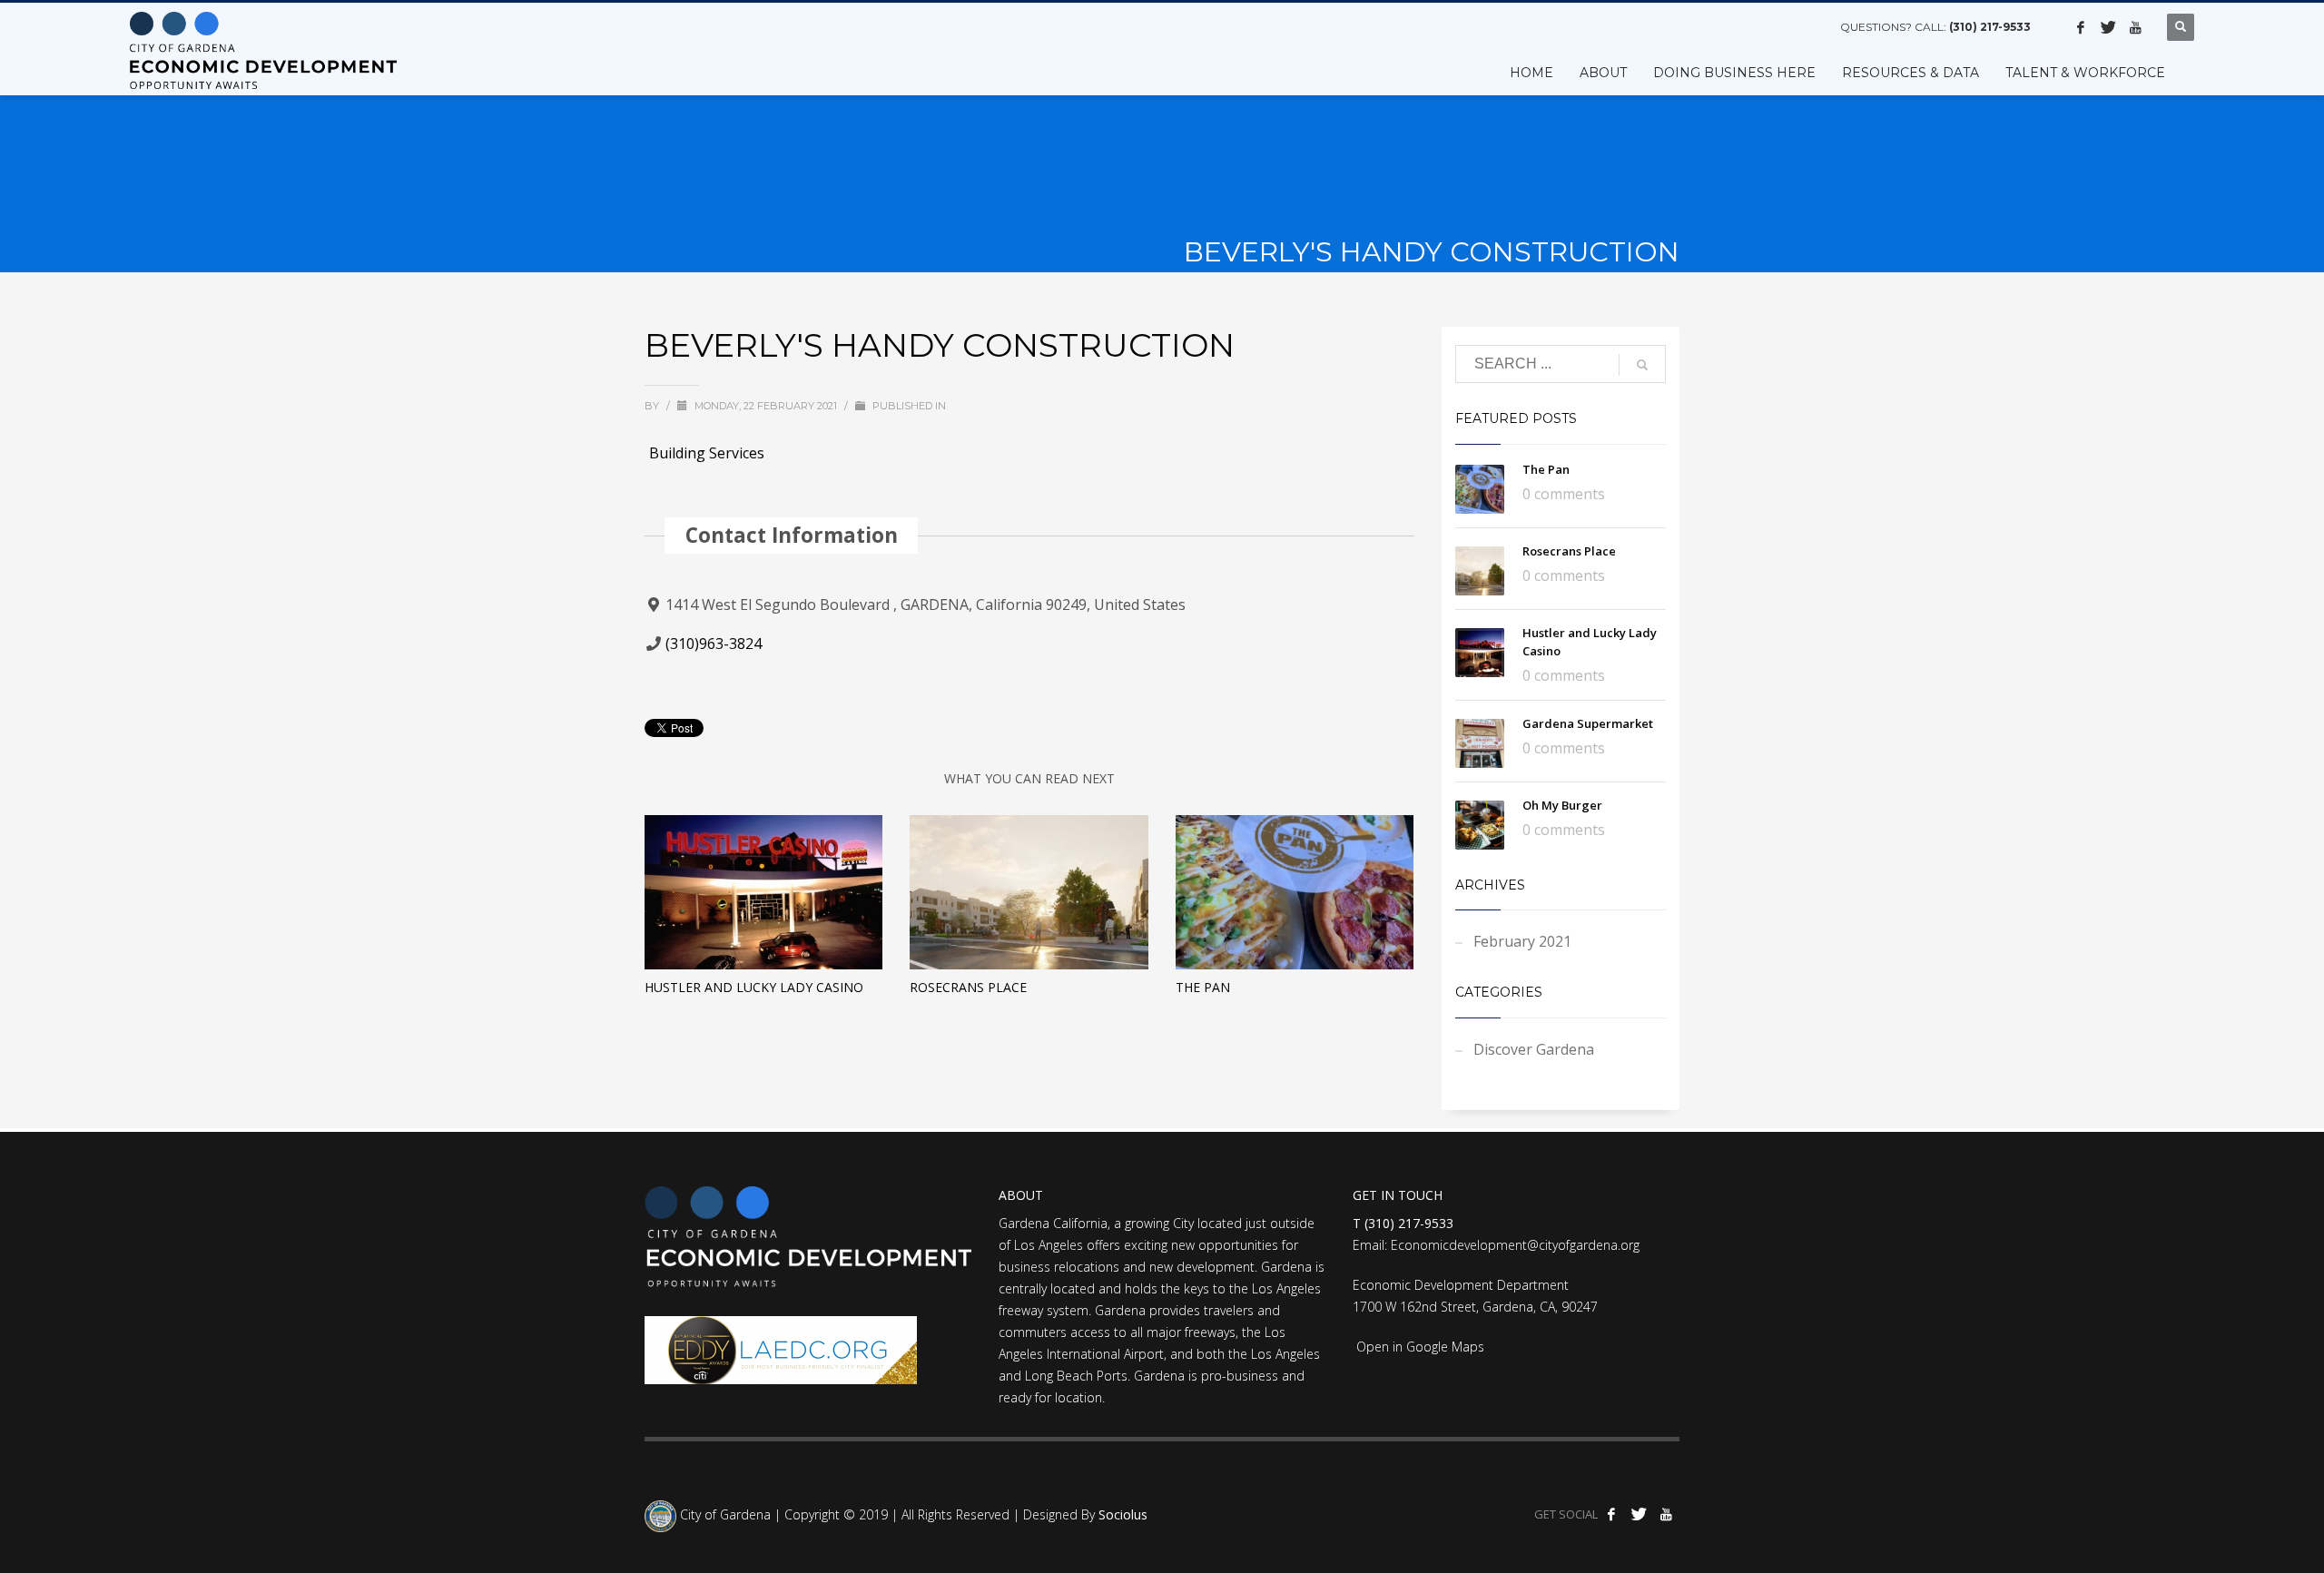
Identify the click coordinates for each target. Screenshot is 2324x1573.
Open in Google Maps (1418, 1347)
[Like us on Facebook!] (2081, 27)
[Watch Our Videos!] (2135, 27)
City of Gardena (724, 1515)
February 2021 (1522, 941)
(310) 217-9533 (1990, 27)
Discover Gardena (1534, 1049)
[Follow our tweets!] (2108, 27)
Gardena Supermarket (1588, 723)
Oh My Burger (1562, 805)
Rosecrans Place (968, 987)
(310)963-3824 (714, 644)
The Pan (1203, 987)
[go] (1642, 365)
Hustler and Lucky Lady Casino (754, 987)
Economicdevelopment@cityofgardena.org (1515, 1245)
